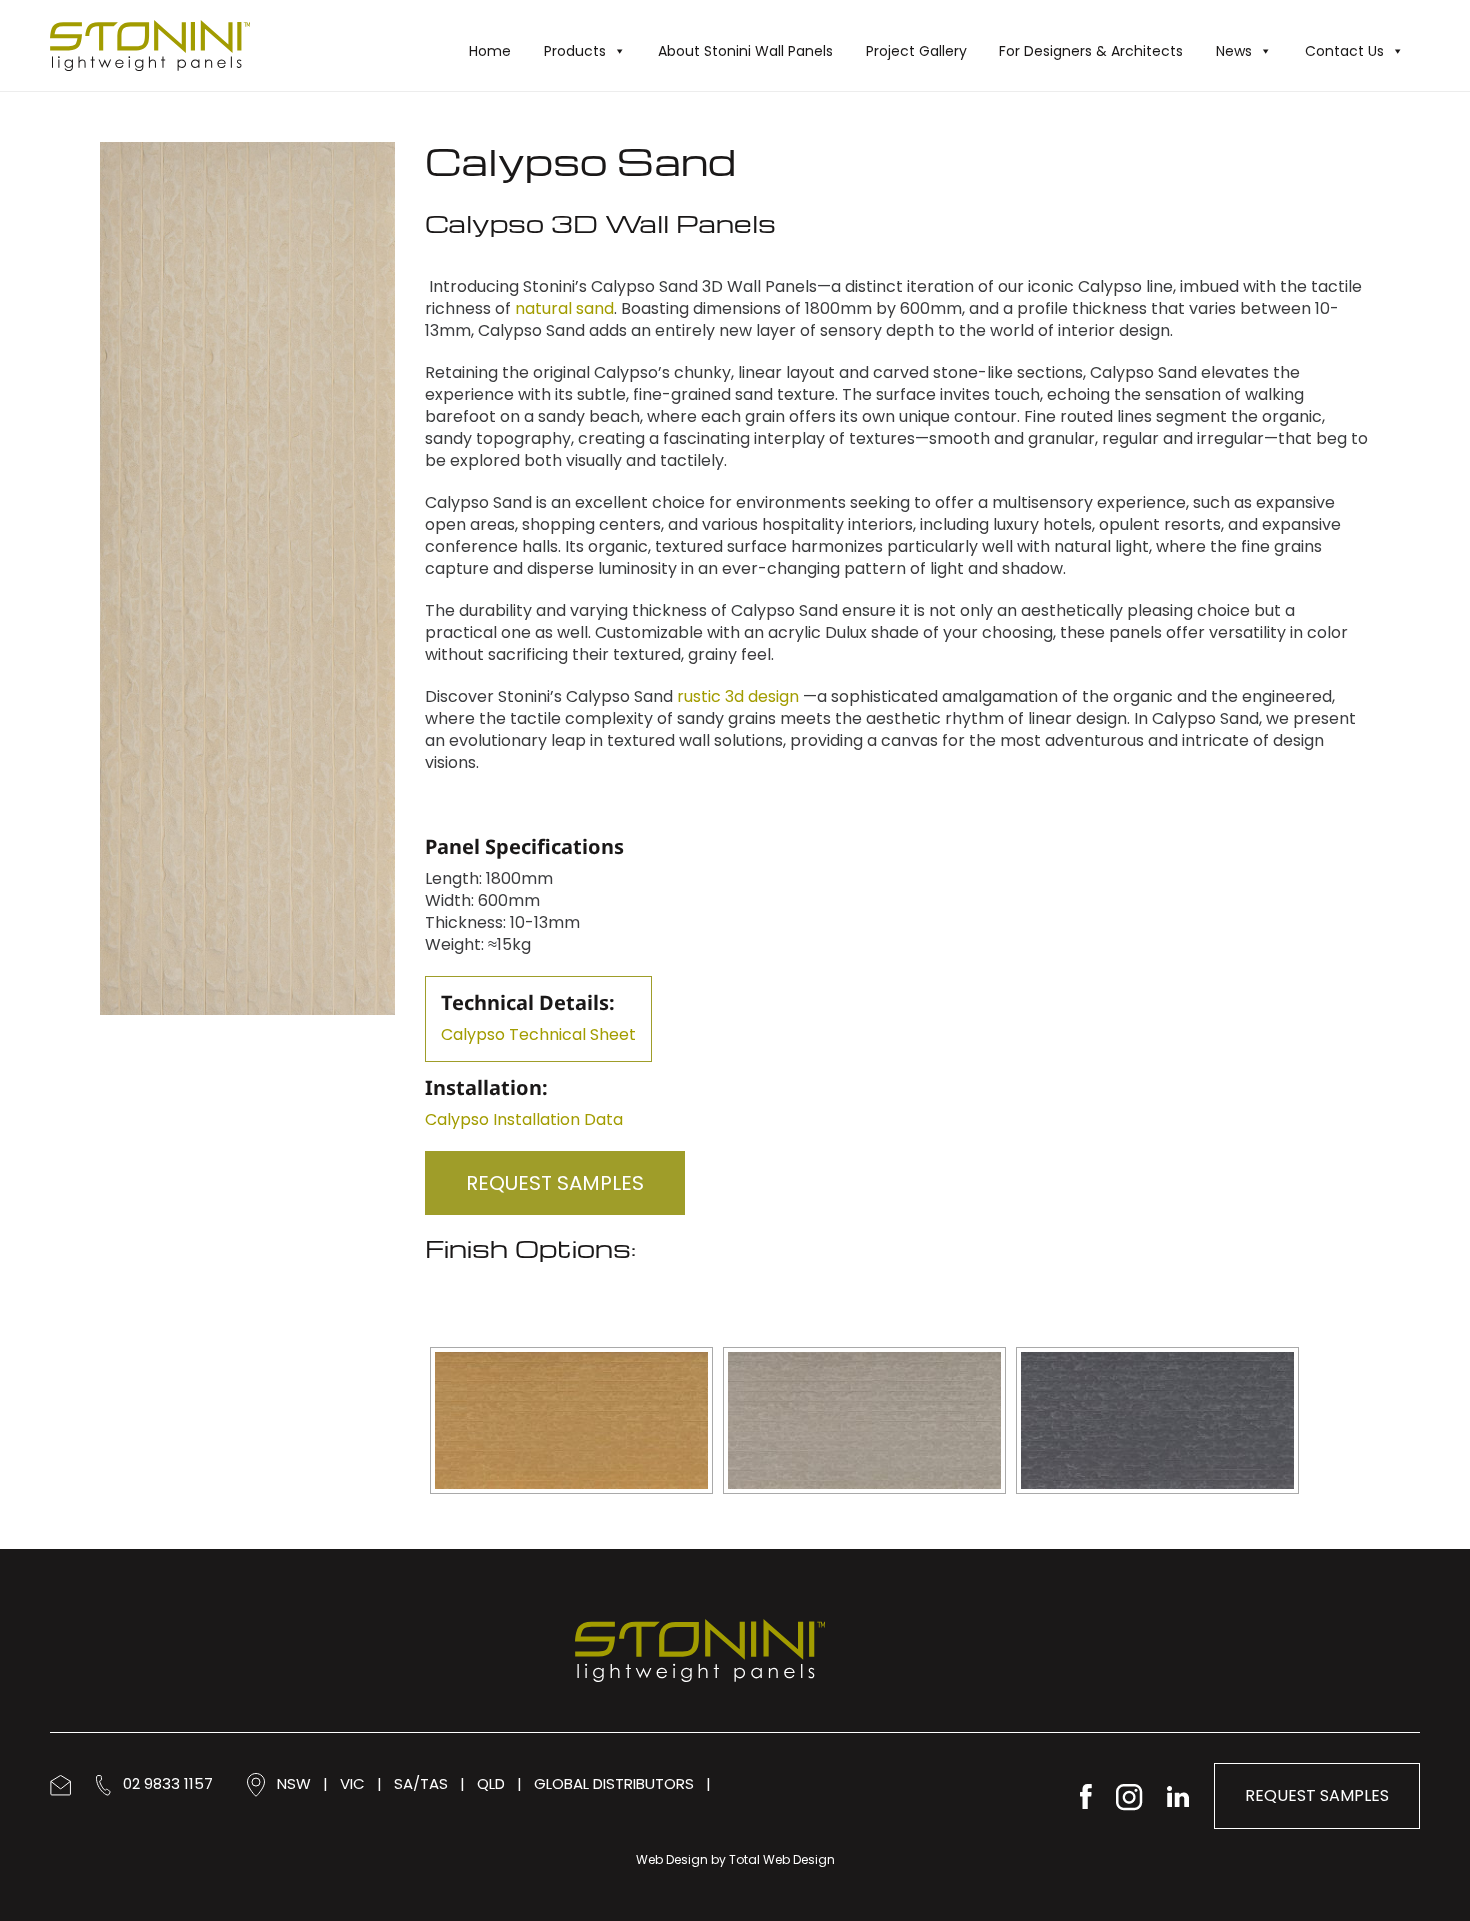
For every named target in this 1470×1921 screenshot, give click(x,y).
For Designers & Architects (1091, 51)
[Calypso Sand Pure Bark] (864, 1420)
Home (490, 51)
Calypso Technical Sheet (538, 1034)
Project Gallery (916, 51)
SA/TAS (421, 1783)
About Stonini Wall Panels (745, 51)
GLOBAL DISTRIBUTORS (614, 1783)
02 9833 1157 (162, 1783)
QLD (491, 1783)
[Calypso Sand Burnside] (571, 1420)
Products (575, 51)
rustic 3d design (736, 696)
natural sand (564, 308)
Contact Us (1344, 51)
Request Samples (555, 1183)
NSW (294, 1783)
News (1234, 51)
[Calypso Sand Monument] (1157, 1420)
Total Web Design (782, 1859)
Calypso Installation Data (524, 1119)
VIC (352, 1783)
